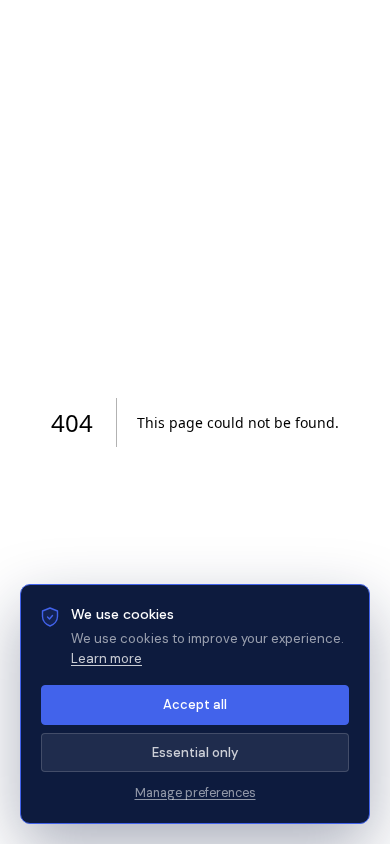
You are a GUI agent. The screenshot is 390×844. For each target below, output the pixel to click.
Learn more (106, 658)
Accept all (195, 704)
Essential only (195, 752)
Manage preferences (195, 793)
